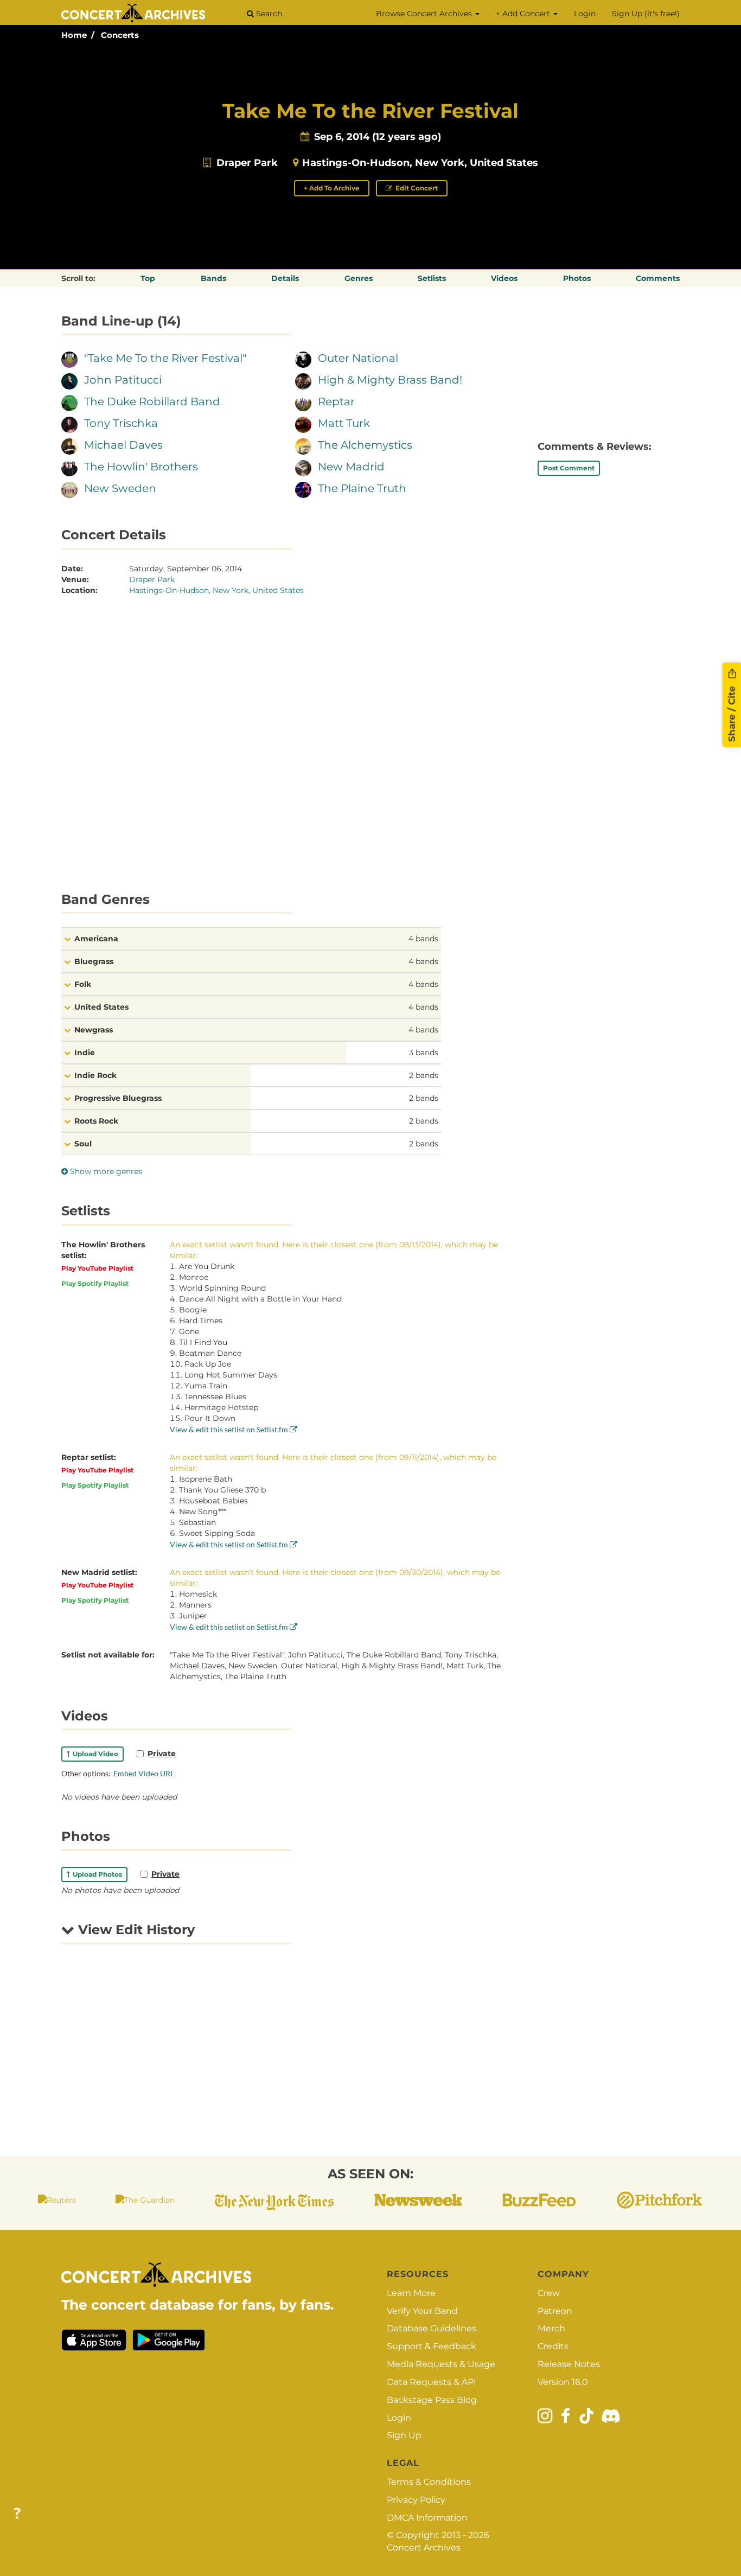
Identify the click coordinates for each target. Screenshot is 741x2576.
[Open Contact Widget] (17, 2514)
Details (285, 278)
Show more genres (105, 1171)
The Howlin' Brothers (141, 467)
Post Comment (569, 468)
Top (148, 278)
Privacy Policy (416, 2500)
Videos (504, 278)
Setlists (432, 278)
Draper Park (247, 163)
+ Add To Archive (332, 188)
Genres (359, 278)
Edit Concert (416, 188)
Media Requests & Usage (441, 2364)
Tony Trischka (121, 423)
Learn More (411, 2293)
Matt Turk (344, 423)
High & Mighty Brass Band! (390, 380)
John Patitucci (123, 380)
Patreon (555, 2311)
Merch (551, 2328)
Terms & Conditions (429, 2482)
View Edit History (135, 1930)
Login (585, 14)
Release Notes (569, 2364)
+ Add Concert (524, 14)
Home (74, 35)
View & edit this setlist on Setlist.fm (230, 1429)
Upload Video (94, 1754)
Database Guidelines (432, 2328)
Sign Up (404, 2435)
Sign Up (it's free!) (646, 14)
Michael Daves (123, 445)
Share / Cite (732, 712)
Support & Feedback (432, 2346)
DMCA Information (427, 2518)
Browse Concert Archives (425, 14)
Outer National (358, 358)
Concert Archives (424, 2548)
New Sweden (120, 488)
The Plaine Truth (362, 488)
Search (268, 14)
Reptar (336, 401)
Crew (549, 2293)
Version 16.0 (563, 2382)
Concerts (120, 35)
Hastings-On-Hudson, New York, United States (420, 163)
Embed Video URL (144, 1773)
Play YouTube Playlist (97, 1268)
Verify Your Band (422, 2311)
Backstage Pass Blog (432, 2400)
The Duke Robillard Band (152, 401)
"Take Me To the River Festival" (165, 358)
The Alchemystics (365, 445)
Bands (213, 278)
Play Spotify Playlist (95, 1283)
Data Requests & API (432, 2382)
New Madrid (351, 467)
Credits (553, 2346)
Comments (658, 278)
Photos (577, 278)
